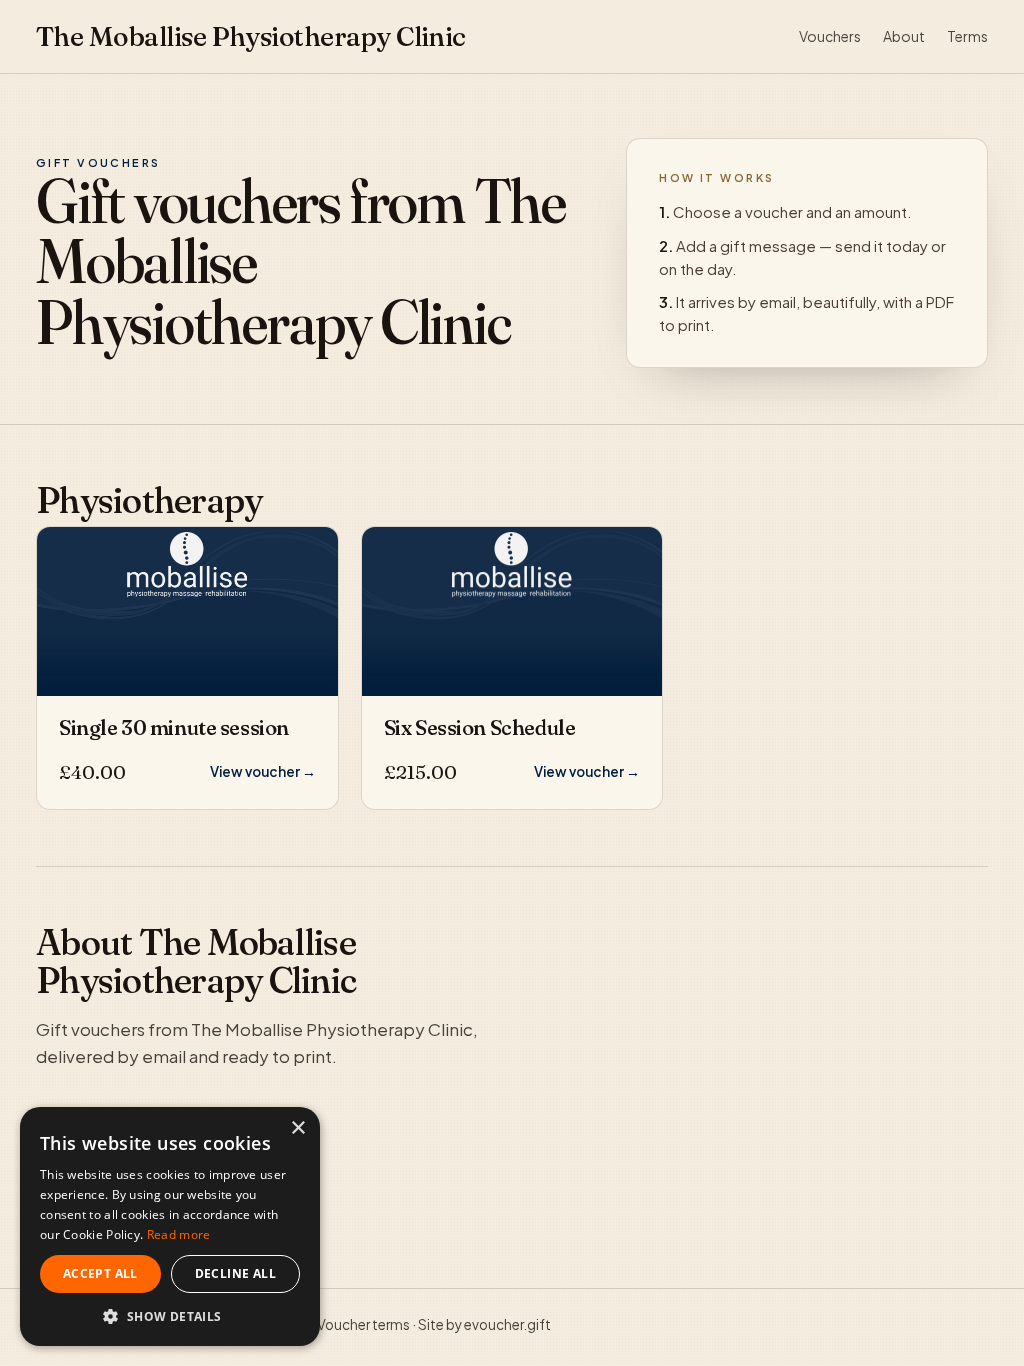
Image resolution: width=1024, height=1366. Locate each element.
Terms (967, 36)
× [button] (297, 1128)
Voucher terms (363, 1324)
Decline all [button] (235, 1273)
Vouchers (830, 36)
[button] (170, 1316)
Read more (179, 1234)
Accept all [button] (100, 1273)
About (904, 36)
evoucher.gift (507, 1324)
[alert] (170, 1226)
